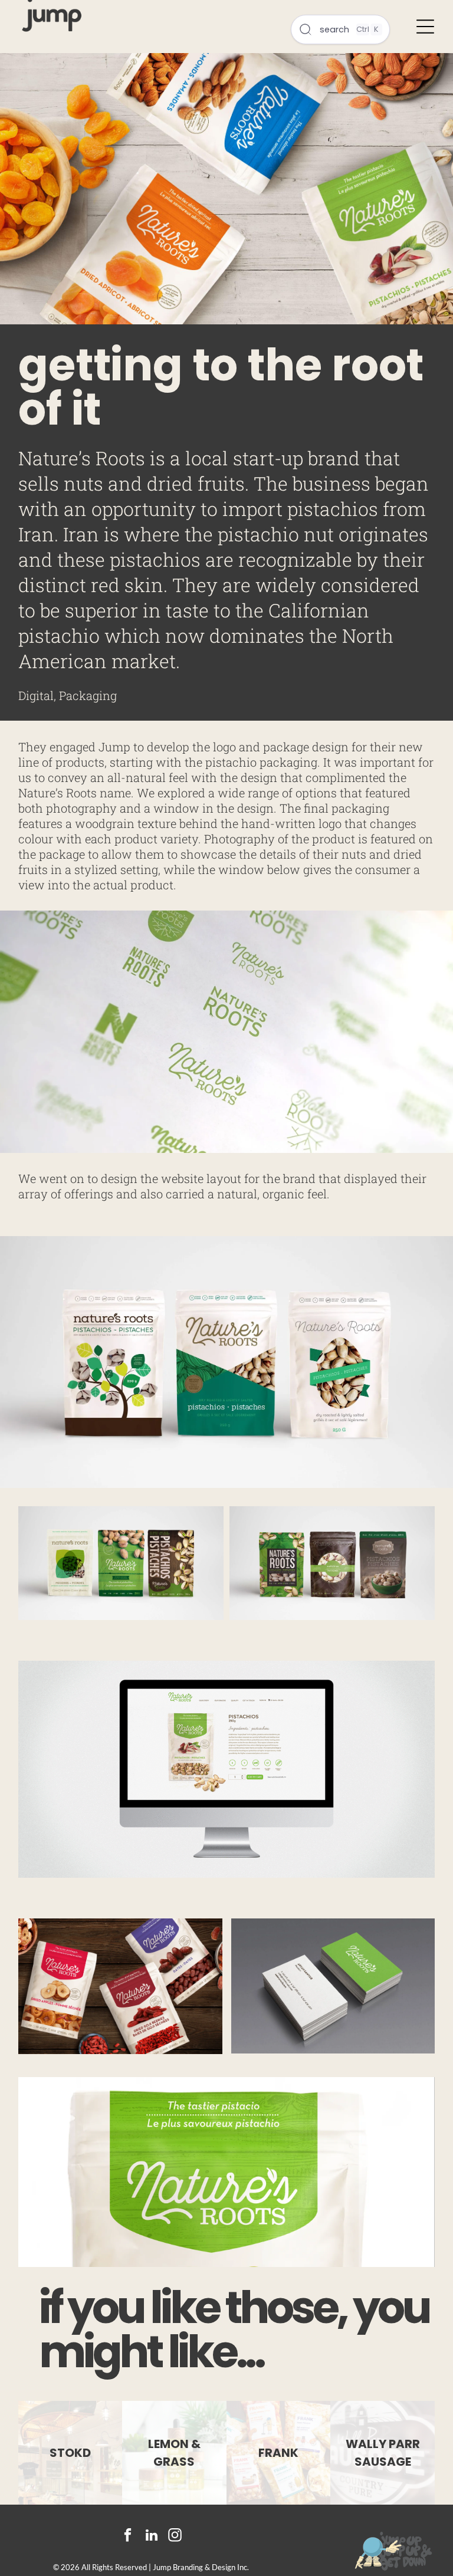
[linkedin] (151, 2536)
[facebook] (128, 2536)
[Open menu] (425, 27)
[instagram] (175, 2536)
